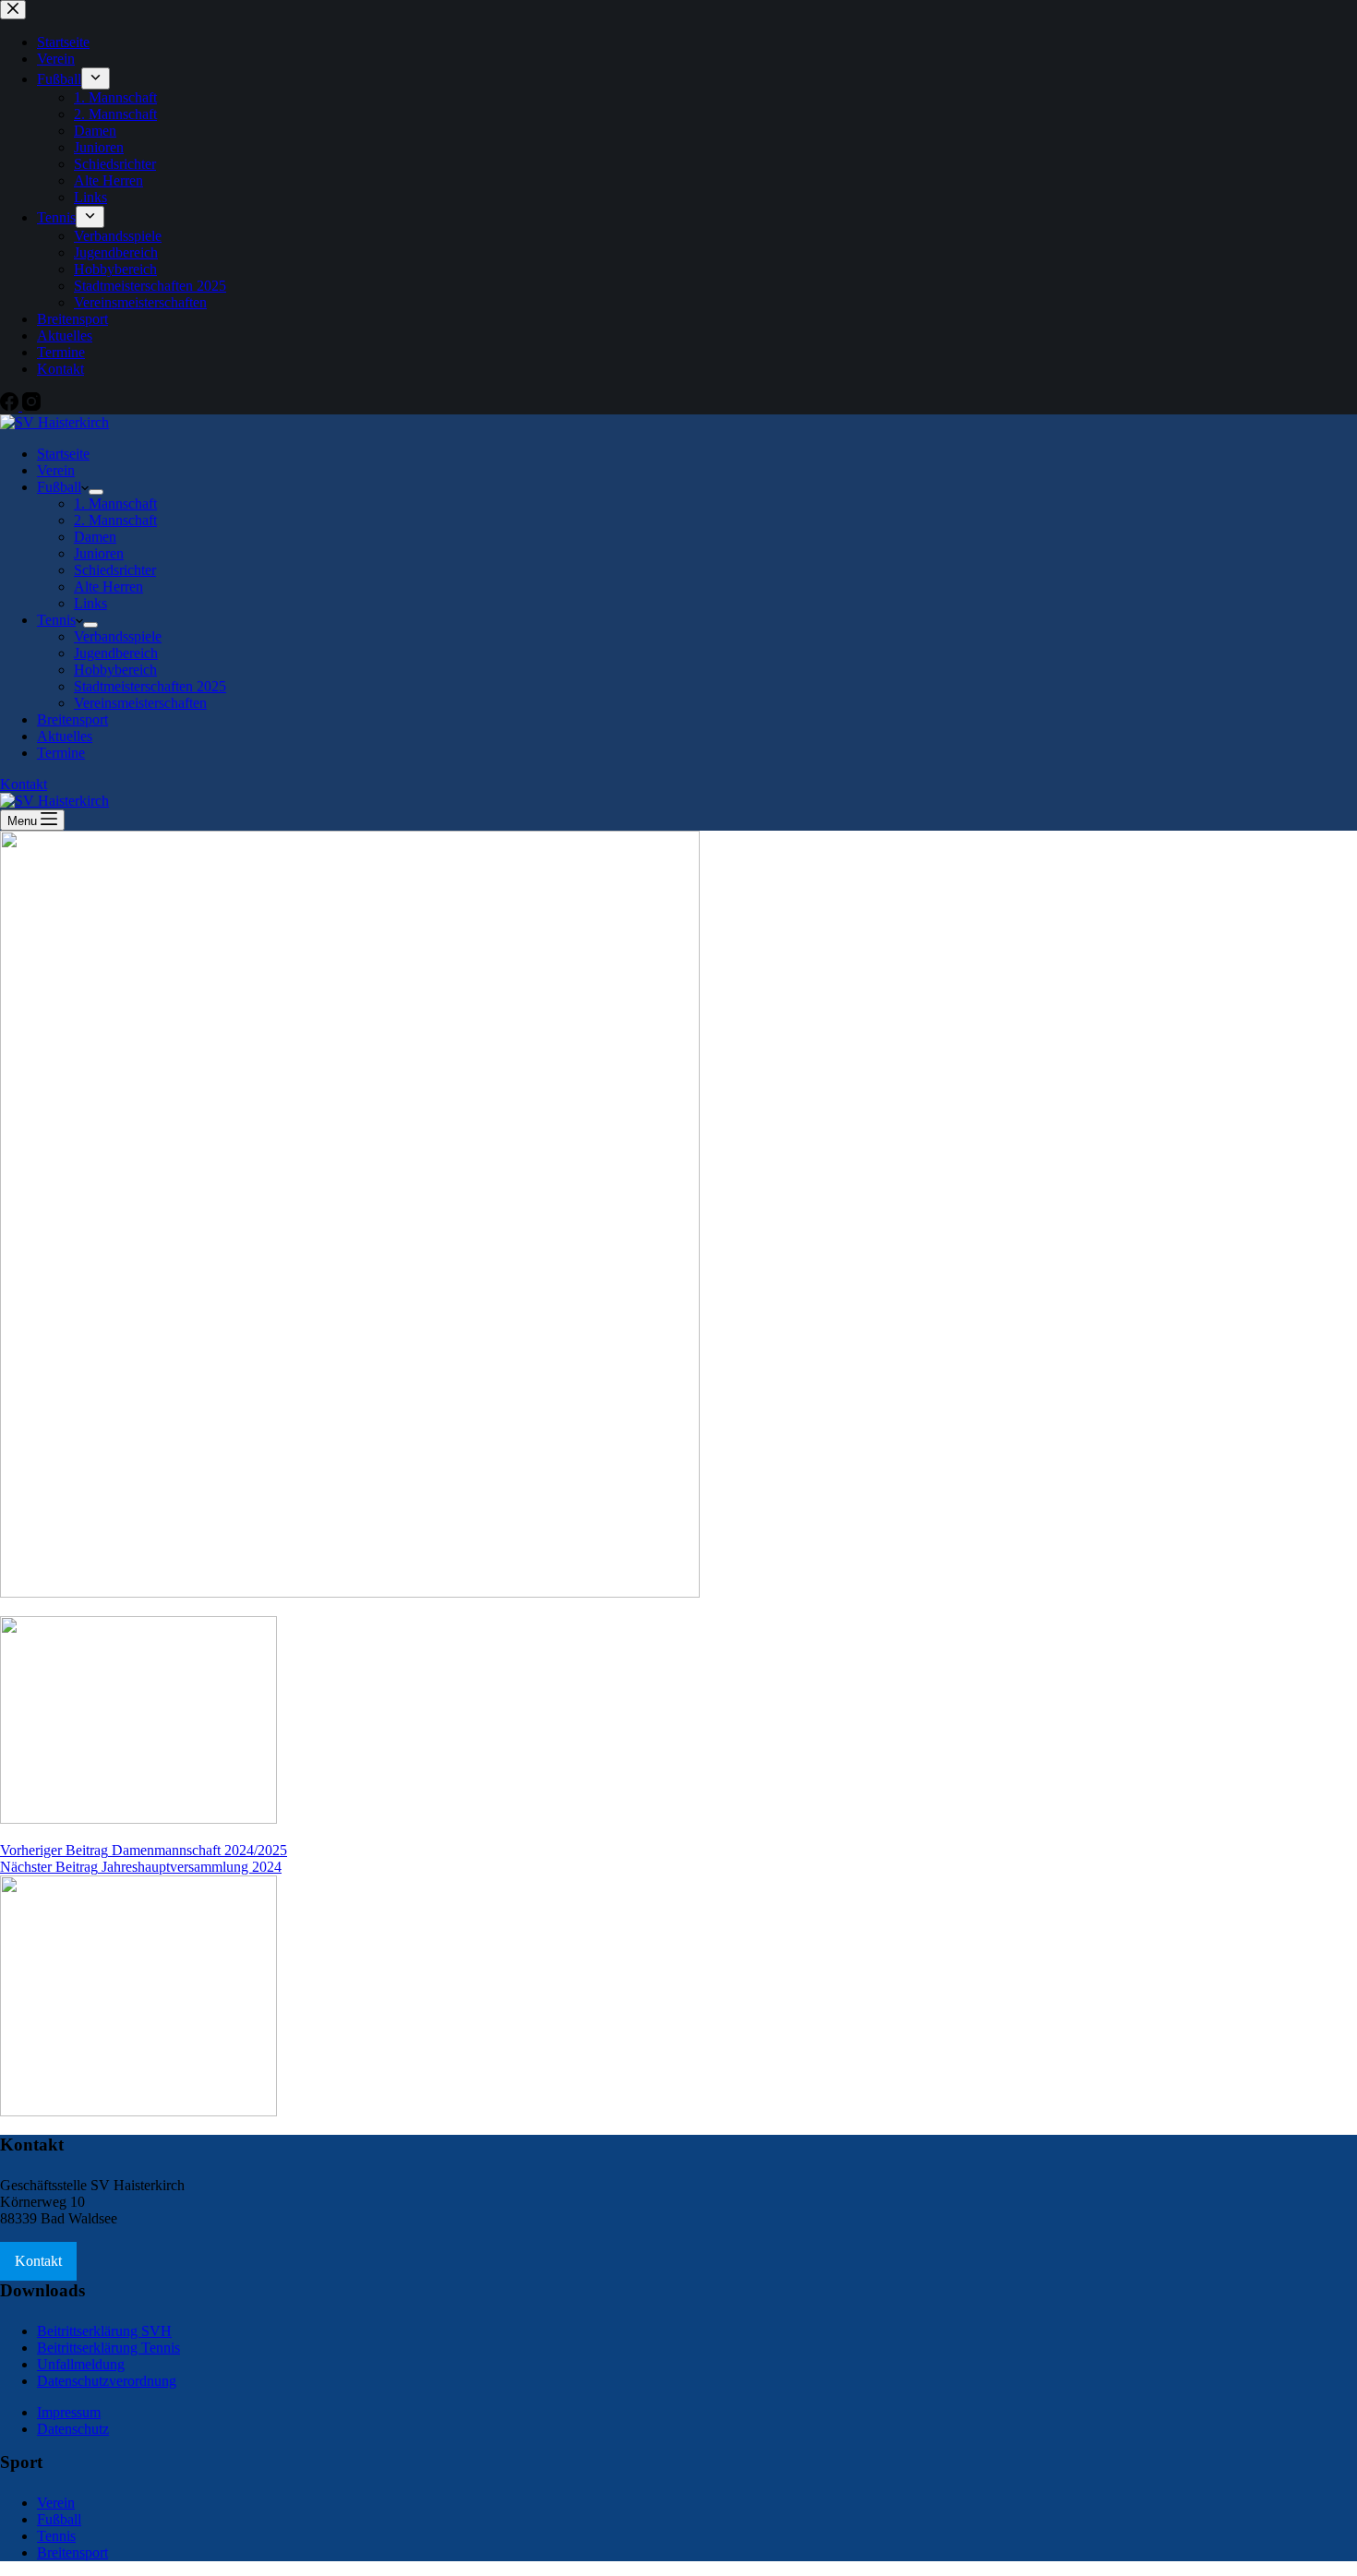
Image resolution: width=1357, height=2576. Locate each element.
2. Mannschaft (115, 520)
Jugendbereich (116, 653)
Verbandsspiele (118, 636)
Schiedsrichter (115, 570)
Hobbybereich (115, 670)
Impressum (69, 2412)
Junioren (99, 553)
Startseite (63, 454)
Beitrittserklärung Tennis (108, 2348)
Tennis (56, 620)
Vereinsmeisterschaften (140, 703)
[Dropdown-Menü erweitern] (96, 492)
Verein (56, 470)
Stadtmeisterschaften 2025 (150, 686)
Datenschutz (73, 2429)
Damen (95, 537)
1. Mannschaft (115, 503)
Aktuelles (65, 736)
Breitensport (72, 719)
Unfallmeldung (81, 2364)
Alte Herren (108, 587)
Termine (61, 753)
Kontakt (24, 784)
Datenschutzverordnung (107, 2381)
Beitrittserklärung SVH (104, 2331)
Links (90, 603)
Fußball (59, 487)
